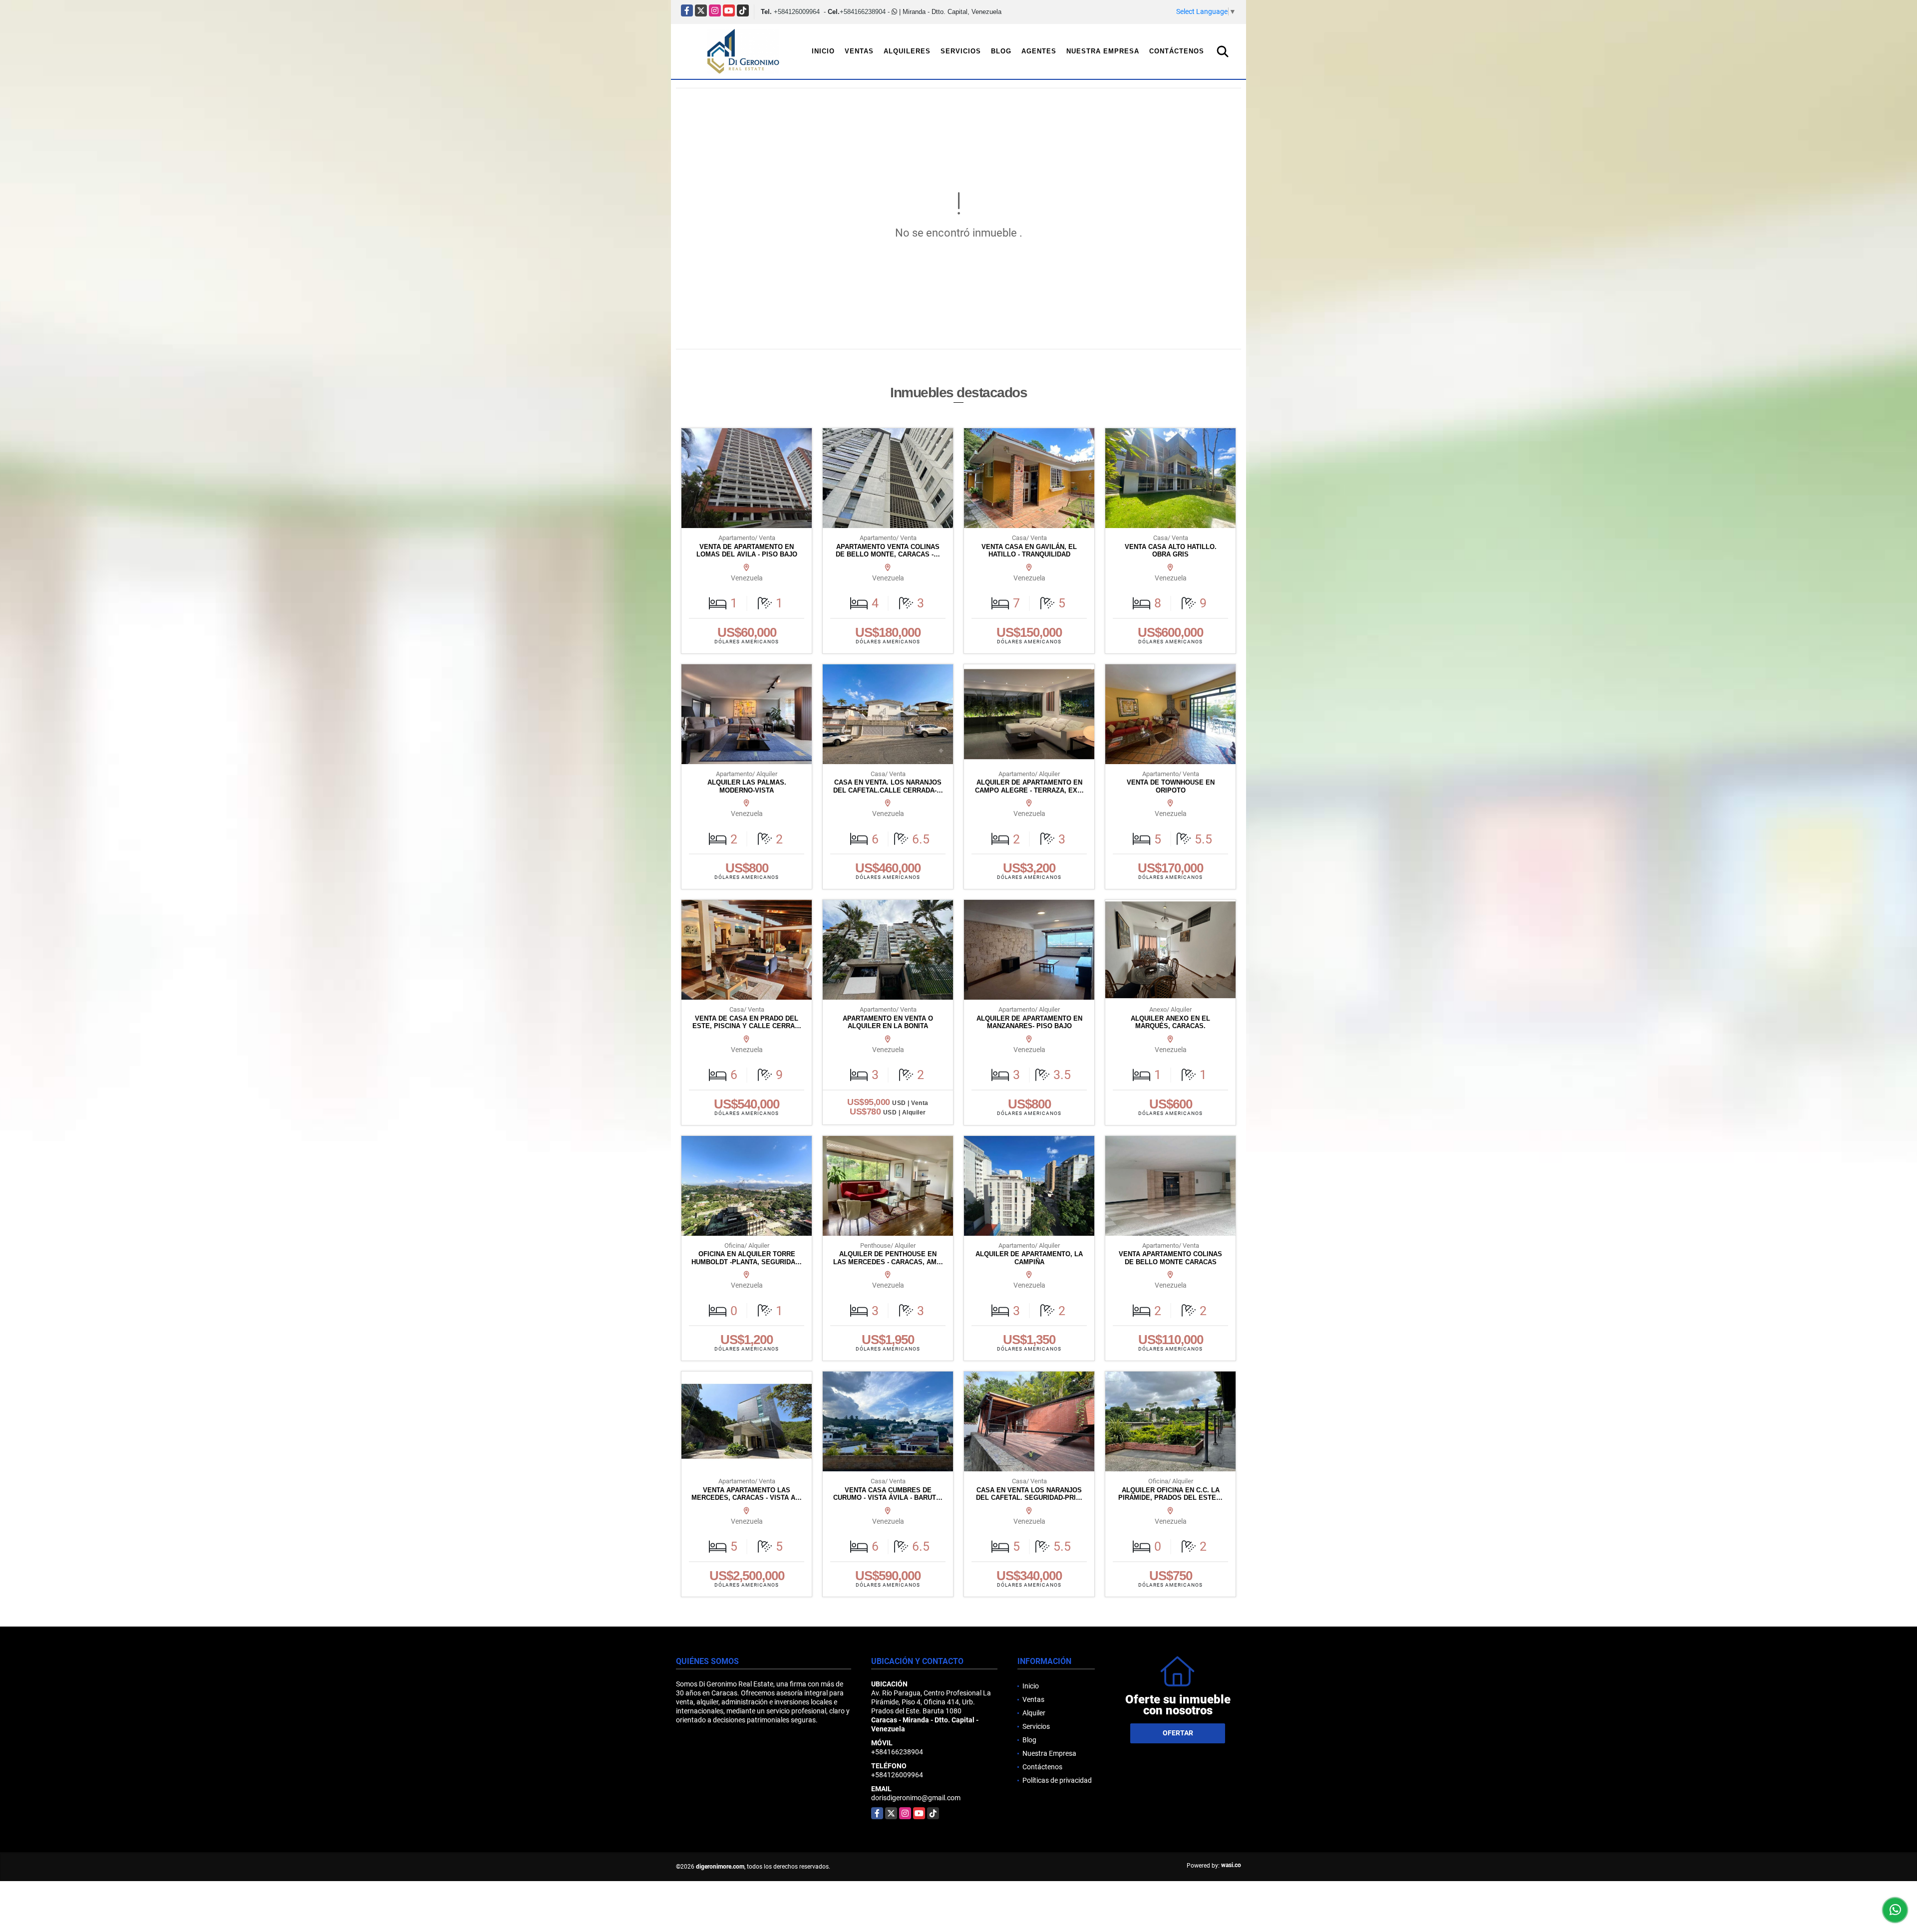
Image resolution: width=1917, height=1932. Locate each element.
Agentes (1039, 51)
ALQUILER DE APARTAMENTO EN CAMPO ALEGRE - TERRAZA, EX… (1029, 786)
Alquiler (1034, 1713)
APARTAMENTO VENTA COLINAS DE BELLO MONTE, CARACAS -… (888, 551)
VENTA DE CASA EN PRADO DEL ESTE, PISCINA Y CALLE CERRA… (747, 1022)
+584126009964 (797, 12)
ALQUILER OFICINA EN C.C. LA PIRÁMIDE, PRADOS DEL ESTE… (1170, 1494)
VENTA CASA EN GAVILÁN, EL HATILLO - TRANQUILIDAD (1029, 551)
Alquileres (907, 51)
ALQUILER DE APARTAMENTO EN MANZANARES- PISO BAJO (1029, 1022)
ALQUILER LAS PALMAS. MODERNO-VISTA (747, 786)
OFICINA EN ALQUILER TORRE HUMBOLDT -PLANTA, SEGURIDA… (747, 1258)
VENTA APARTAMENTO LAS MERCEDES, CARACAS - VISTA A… (747, 1494)
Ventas (859, 51)
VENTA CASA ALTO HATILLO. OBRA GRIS (1171, 551)
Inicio (823, 51)
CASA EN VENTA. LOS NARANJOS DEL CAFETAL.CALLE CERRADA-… (888, 786)
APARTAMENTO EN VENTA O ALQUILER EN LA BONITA (888, 1022)
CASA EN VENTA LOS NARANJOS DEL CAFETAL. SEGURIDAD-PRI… (1029, 1494)
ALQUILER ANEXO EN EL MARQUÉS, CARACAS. (1170, 1022)
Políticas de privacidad (1057, 1780)
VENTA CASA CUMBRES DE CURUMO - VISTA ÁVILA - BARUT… (888, 1494)
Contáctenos (1177, 51)
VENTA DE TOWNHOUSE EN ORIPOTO (1171, 786)
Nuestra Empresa (1103, 51)
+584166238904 (863, 12)
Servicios (961, 51)
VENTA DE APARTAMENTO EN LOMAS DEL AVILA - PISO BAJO (747, 551)
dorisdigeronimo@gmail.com (916, 1798)
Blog (1001, 51)
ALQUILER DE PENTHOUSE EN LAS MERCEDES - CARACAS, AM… (888, 1258)
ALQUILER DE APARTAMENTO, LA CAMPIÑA (1029, 1258)
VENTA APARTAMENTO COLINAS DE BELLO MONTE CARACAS (1170, 1258)
